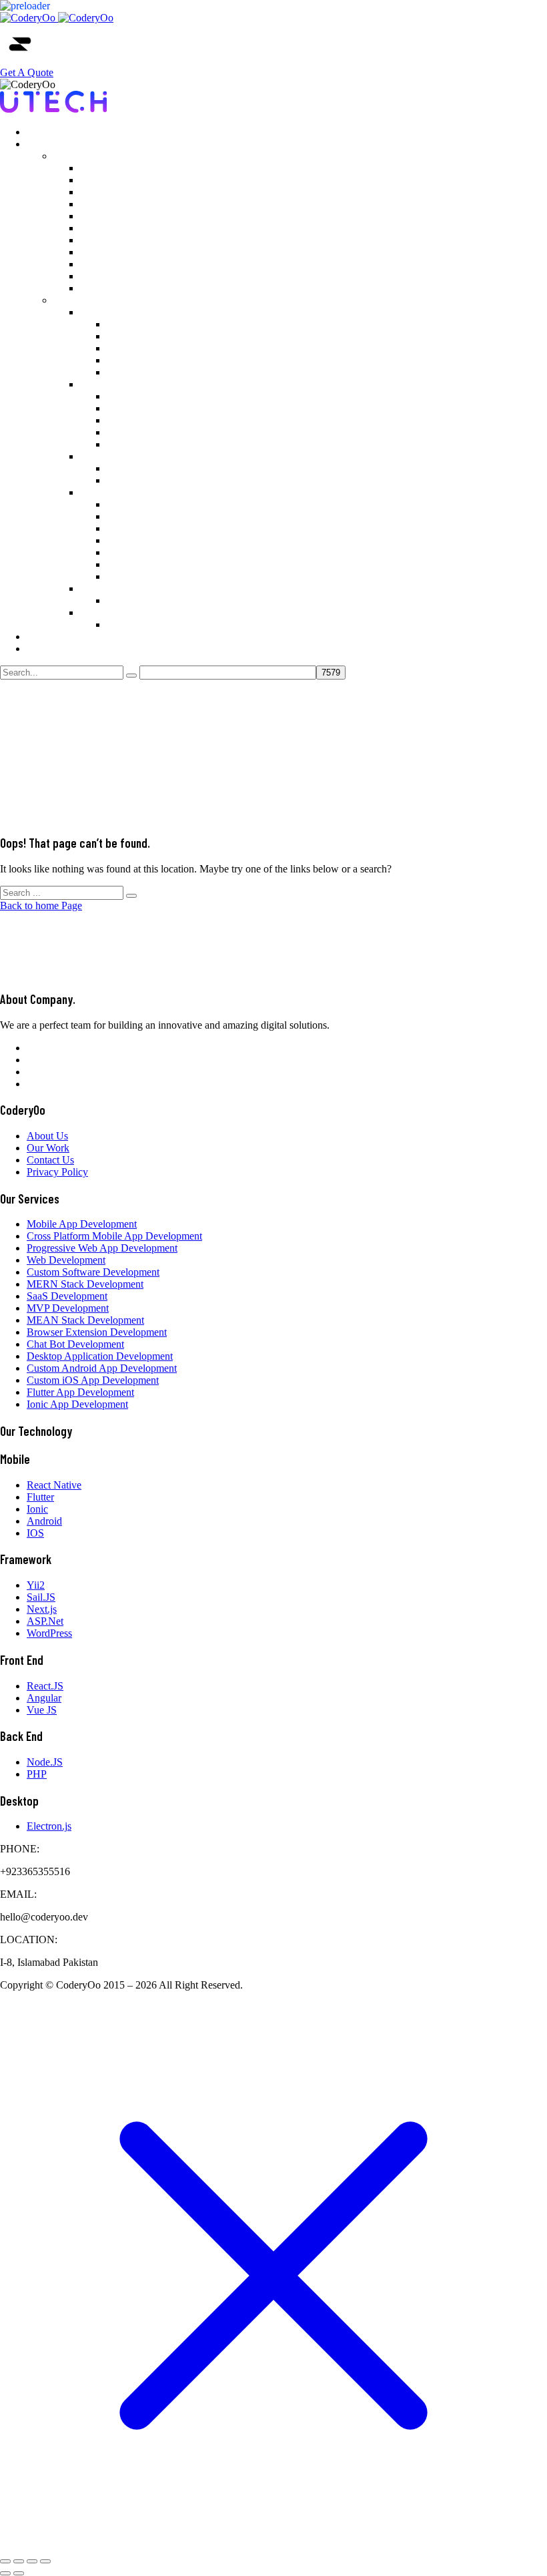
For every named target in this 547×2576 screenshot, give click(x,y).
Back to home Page (41, 906)
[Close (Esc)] (45, 2561)
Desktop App (108, 612)
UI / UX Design (114, 588)
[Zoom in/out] (5, 2561)
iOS (115, 348)
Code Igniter (133, 576)
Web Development (119, 204)
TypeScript (130, 432)
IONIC (122, 372)
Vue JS (122, 420)
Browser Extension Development (150, 264)
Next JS (123, 528)
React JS (125, 396)
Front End (101, 384)
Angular (124, 408)
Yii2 (116, 504)
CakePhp (126, 552)
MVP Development (121, 252)
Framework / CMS (120, 492)
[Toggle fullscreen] (19, 2561)
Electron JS (131, 624)
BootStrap (128, 444)
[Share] (32, 2561)
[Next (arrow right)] (19, 2573)
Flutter (120, 360)
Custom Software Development (146, 216)
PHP (117, 480)
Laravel (123, 540)
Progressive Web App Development (155, 192)
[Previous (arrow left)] (5, 2573)
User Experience (142, 600)
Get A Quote (27, 72)
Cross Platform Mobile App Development (168, 180)
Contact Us (50, 649)
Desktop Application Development (153, 288)
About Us (47, 636)
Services (44, 144)
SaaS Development (120, 240)
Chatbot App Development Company (159, 276)
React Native (134, 324)
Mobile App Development (135, 168)
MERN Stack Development (138, 228)
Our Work (48, 132)
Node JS (125, 468)
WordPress (129, 564)
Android (124, 336)
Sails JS (123, 516)
